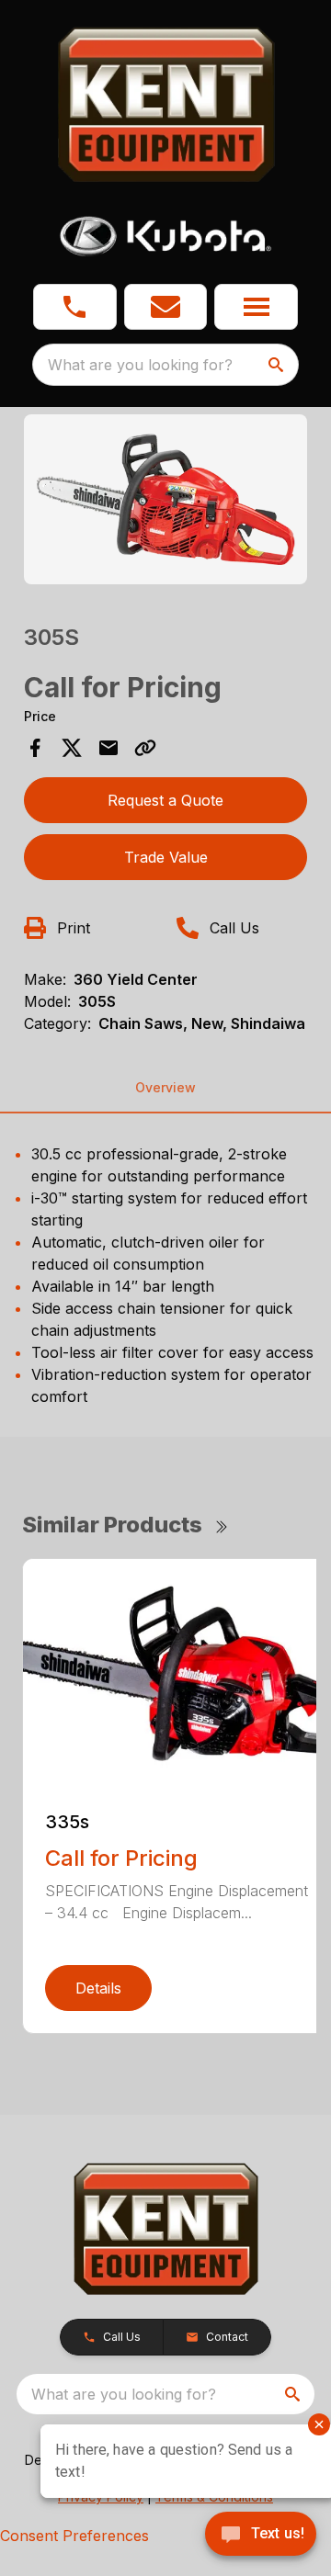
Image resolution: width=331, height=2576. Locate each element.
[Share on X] (72, 748)
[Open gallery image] (165, 499)
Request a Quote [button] (165, 800)
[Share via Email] (108, 748)
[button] (75, 307)
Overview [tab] (165, 1087)
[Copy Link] (145, 748)
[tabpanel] (165, 502)
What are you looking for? (140, 365)
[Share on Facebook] (35, 748)
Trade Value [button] (166, 857)
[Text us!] (261, 2536)
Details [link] (98, 1988)
